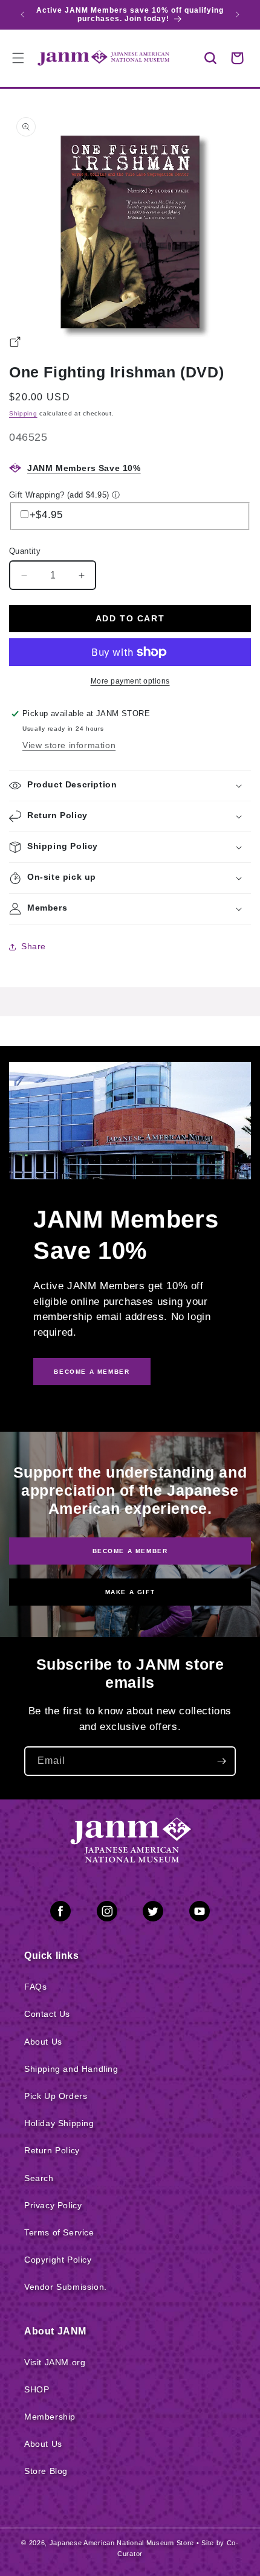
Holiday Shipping (59, 2123)
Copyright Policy (58, 2260)
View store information (69, 745)
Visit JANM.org (55, 2362)
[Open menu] (18, 58)
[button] (210, 58)
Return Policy (52, 2150)
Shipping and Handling (71, 2069)
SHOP (37, 2389)
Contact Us (47, 2014)
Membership (50, 2417)
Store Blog (46, 2471)
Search (39, 2178)
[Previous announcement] (22, 14)
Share (34, 946)
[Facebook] (60, 1914)
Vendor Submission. (66, 2287)
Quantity (25, 551)
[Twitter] (153, 1914)
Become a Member (130, 1551)
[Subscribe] (221, 1761)
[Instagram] (107, 1914)
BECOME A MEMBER (92, 1372)
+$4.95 (46, 515)
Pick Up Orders (56, 2096)
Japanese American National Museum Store (122, 2543)
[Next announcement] (238, 14)
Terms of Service (59, 2232)
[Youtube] (200, 1914)
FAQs (35, 1987)
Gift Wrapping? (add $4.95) (59, 495)
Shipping (23, 413)
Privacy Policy (53, 2205)
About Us (43, 2042)
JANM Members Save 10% (84, 468)
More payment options (130, 681)
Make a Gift (130, 1592)
